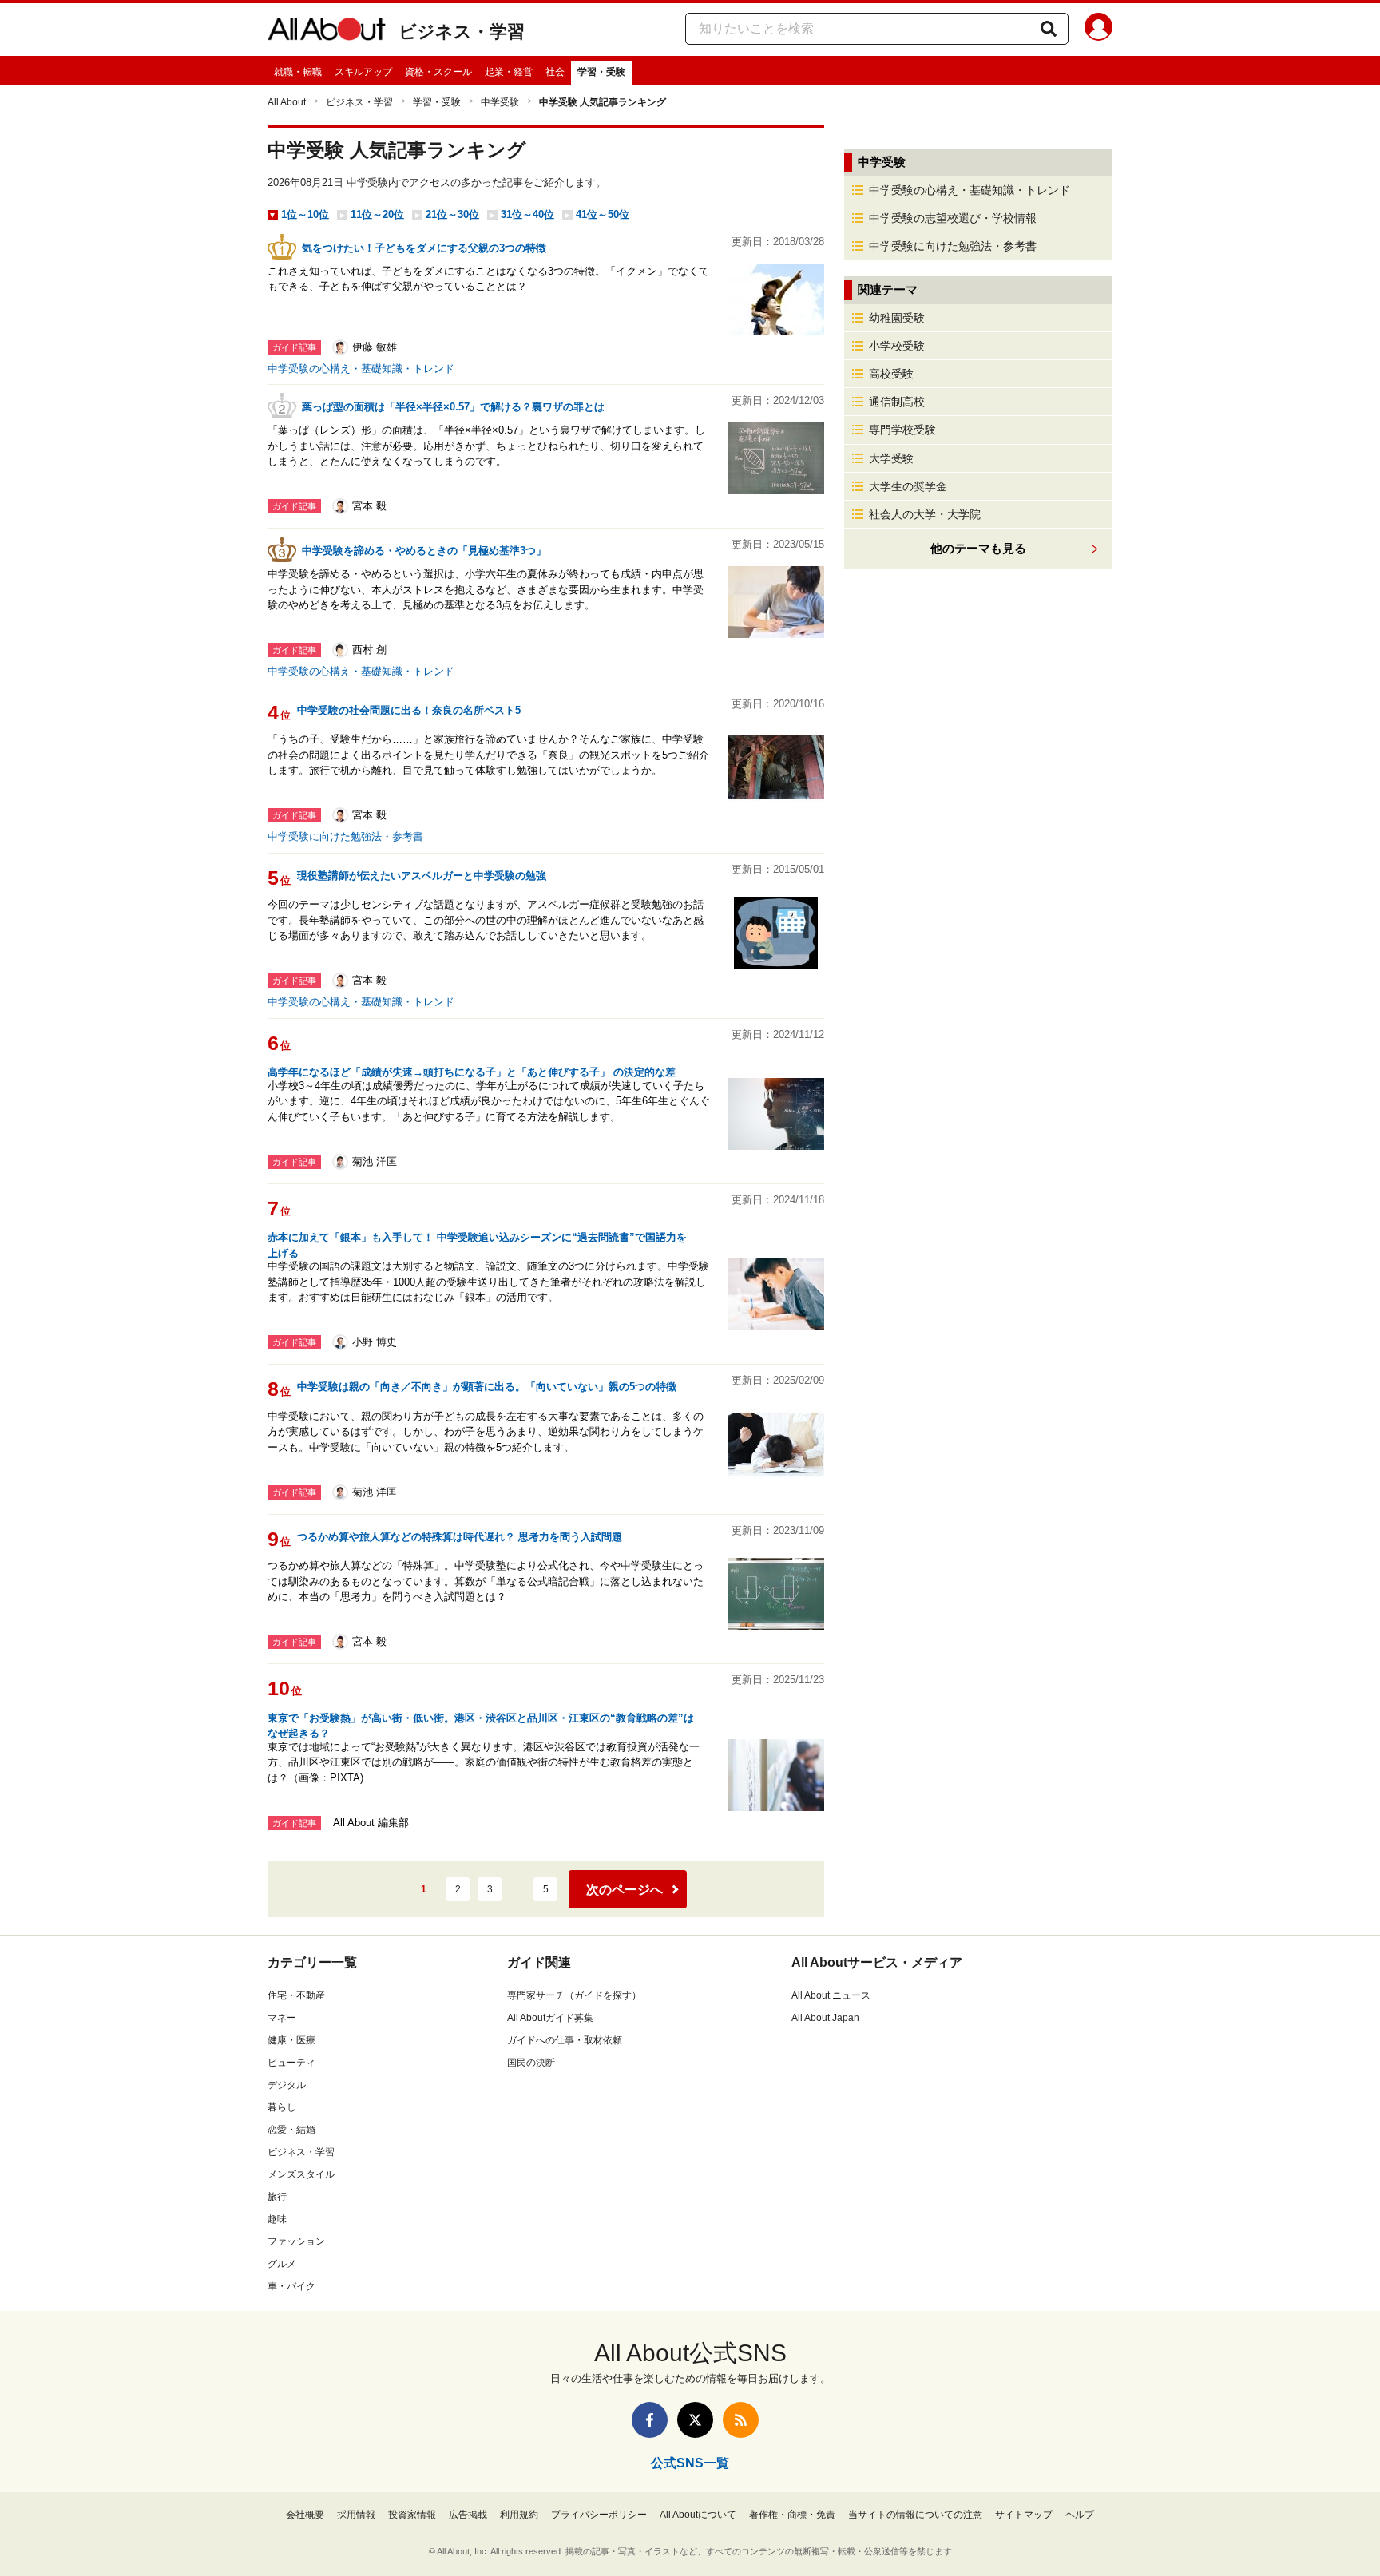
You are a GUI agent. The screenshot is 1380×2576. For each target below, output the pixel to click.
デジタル (287, 2085)
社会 (555, 72)
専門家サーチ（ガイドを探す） (574, 1995)
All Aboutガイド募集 (550, 2018)
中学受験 (500, 102)
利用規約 (519, 2515)
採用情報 (356, 2515)
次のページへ (625, 1890)
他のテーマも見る (978, 548)
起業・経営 (509, 72)
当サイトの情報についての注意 (915, 2515)
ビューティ (291, 2063)
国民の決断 (531, 2063)
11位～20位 (377, 214)
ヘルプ (1080, 2515)
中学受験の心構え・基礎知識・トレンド (361, 369)
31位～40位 (527, 214)
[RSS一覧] (741, 2420)
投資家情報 (412, 2515)
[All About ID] (1098, 30)
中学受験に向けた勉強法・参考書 (345, 836)
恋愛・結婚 (291, 2130)
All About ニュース (831, 1995)
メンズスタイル (301, 2174)
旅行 (277, 2197)
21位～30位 (452, 214)
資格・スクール (438, 72)
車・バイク (291, 2286)
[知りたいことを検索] (1049, 29)
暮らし (282, 2107)
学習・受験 (601, 72)
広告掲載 (468, 2515)
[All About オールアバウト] (327, 32)
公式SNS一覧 (690, 2463)
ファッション (296, 2241)
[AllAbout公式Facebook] (650, 2420)
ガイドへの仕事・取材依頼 (565, 2040)
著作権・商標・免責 (792, 2515)
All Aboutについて (698, 2515)
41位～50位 (603, 214)
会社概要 (305, 2515)
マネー (282, 2018)
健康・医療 (291, 2040)
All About (287, 102)
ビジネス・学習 (462, 32)
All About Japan (825, 2018)
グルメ (282, 2264)
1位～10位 (305, 214)
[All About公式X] (695, 2420)
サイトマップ (1024, 2515)
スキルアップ (363, 72)
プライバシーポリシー (599, 2515)
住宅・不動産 (296, 1995)
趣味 (277, 2219)
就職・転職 (298, 72)
